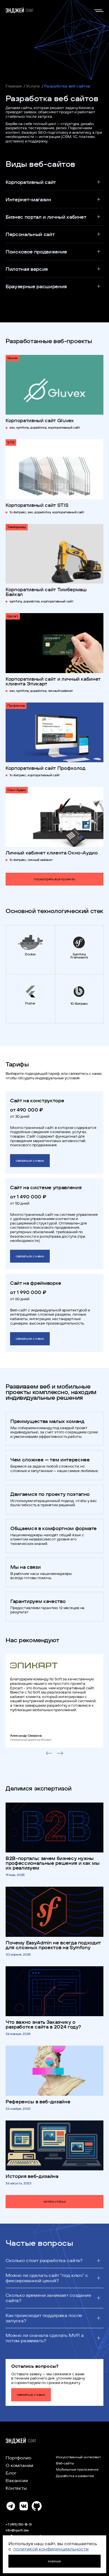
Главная (14, 86)
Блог (11, 2473)
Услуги (33, 86)
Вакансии (17, 2480)
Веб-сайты (65, 2463)
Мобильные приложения (77, 2469)
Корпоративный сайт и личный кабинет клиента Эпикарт (53, 681)
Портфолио (18, 2458)
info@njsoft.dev (17, 2530)
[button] (54, 182)
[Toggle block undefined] (99, 10)
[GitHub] (36, 2507)
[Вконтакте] (24, 2507)
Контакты (16, 2488)
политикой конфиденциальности (51, 2549)
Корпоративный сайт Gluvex (40, 420)
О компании (19, 2465)
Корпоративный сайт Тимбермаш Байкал (46, 592)
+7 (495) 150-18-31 (19, 2524)
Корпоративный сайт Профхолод (45, 768)
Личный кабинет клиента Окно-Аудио (52, 853)
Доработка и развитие (75, 2476)
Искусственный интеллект (78, 2457)
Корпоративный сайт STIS (37, 505)
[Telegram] (11, 2507)
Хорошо (54, 2561)
